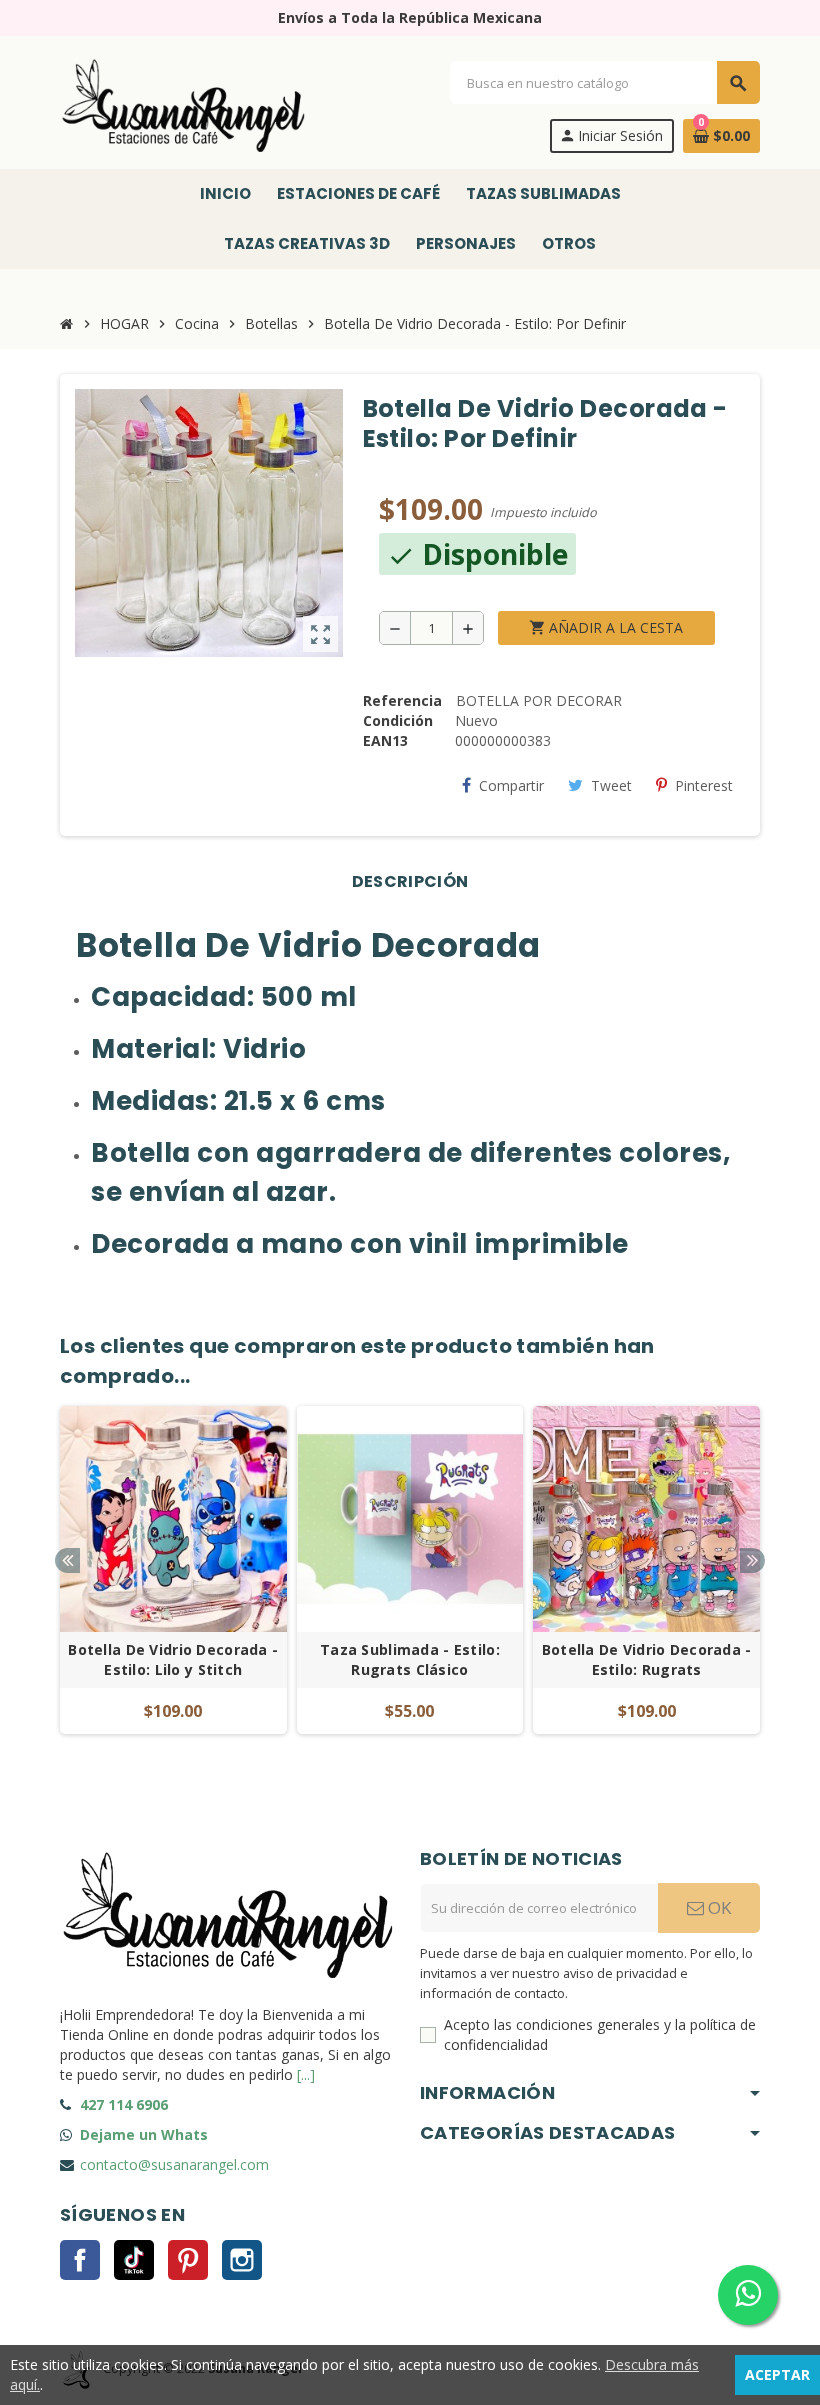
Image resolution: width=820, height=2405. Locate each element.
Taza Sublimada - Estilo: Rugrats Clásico (410, 1659)
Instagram (242, 2260)
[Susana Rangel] (185, 105)
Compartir (511, 785)
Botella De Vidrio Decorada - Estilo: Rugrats (647, 1659)
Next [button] (752, 1560)
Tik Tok (134, 2260)
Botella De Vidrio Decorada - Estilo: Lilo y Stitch (173, 1659)
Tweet (611, 785)
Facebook (80, 2260)
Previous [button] (67, 1560)
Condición (398, 720)
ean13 (385, 740)
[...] (306, 2074)
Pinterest (704, 785)
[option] (173, 1580)
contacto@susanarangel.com (174, 2164)
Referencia (402, 700)
